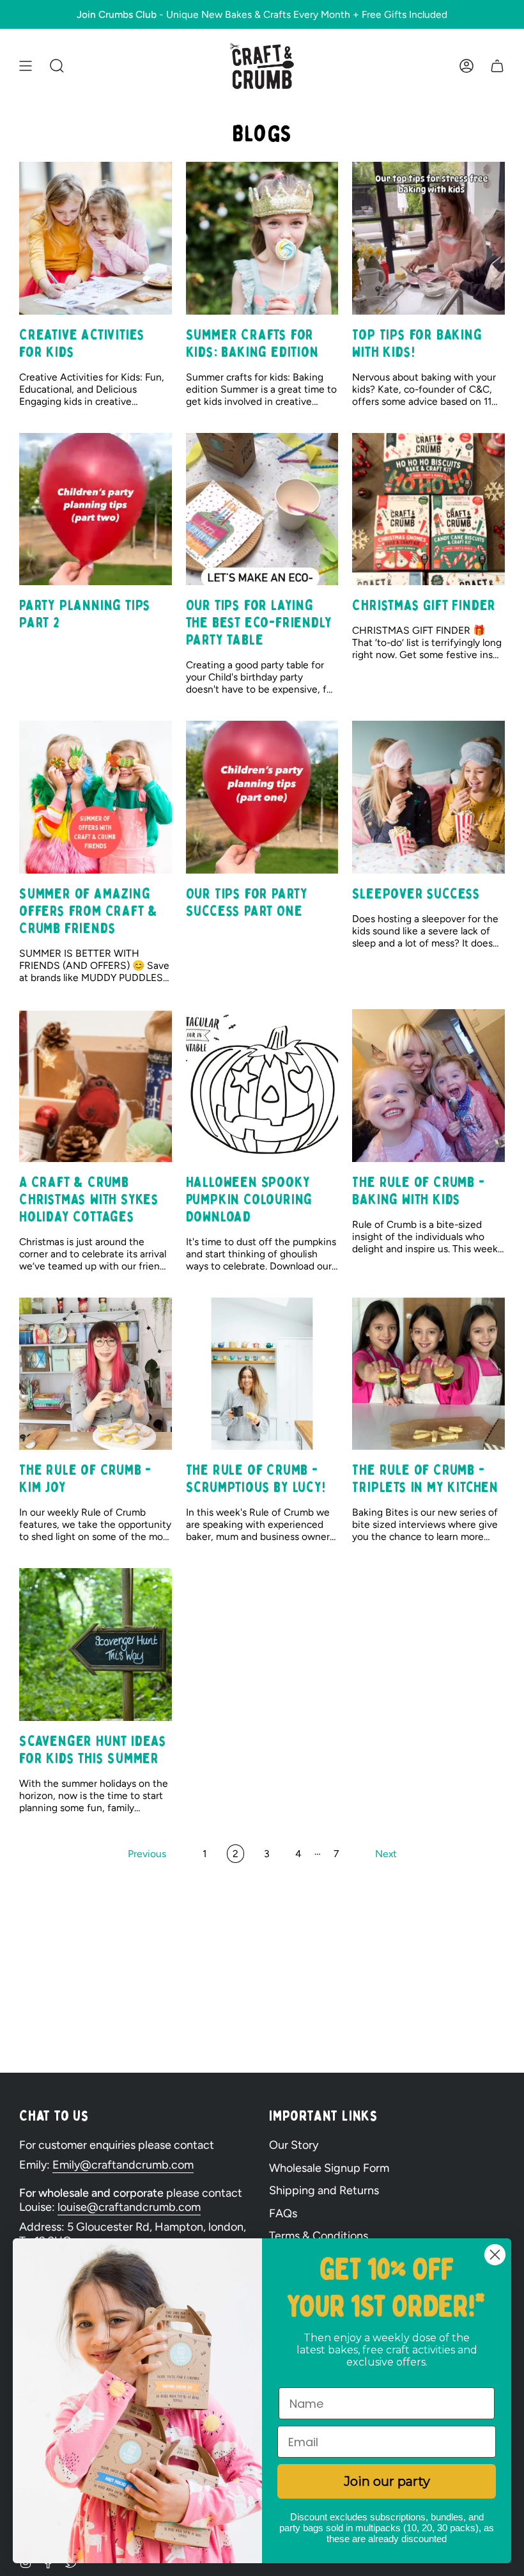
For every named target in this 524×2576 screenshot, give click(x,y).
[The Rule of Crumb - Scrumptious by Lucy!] (262, 1374)
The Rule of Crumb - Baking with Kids (418, 1191)
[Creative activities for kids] (96, 238)
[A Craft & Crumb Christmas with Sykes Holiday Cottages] (96, 1086)
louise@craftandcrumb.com (129, 2207)
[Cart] (497, 66)
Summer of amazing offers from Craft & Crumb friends (89, 911)
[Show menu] (26, 66)
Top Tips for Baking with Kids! (417, 343)
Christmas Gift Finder (424, 605)
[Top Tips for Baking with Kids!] (428, 238)
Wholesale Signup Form (329, 2168)
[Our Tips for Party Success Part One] (262, 797)
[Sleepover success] (428, 797)
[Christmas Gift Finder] (428, 509)
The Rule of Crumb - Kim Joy (85, 1479)
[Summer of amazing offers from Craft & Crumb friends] (96, 797)
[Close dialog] (495, 2255)
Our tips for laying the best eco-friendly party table (259, 623)
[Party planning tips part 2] (96, 509)
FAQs (283, 2213)
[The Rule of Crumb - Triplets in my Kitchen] (428, 1374)
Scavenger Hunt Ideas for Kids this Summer (93, 1750)
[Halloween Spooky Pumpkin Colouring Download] (262, 1086)
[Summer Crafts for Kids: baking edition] (262, 238)
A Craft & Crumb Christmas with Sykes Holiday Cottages (89, 1199)
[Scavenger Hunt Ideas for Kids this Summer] (96, 1645)
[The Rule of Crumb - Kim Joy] (96, 1374)
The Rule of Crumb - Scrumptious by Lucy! (256, 1479)
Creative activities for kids (82, 343)
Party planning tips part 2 (85, 614)
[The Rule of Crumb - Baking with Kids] (428, 1086)
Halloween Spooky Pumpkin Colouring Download (250, 1199)
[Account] (466, 66)
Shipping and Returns (324, 2190)
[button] (57, 66)
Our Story (294, 2145)
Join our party (387, 2481)
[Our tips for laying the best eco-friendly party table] (262, 509)
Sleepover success (416, 894)
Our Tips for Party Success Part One (247, 902)
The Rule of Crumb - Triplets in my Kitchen (425, 1479)
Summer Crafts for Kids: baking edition (252, 343)
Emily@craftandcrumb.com (123, 2165)
